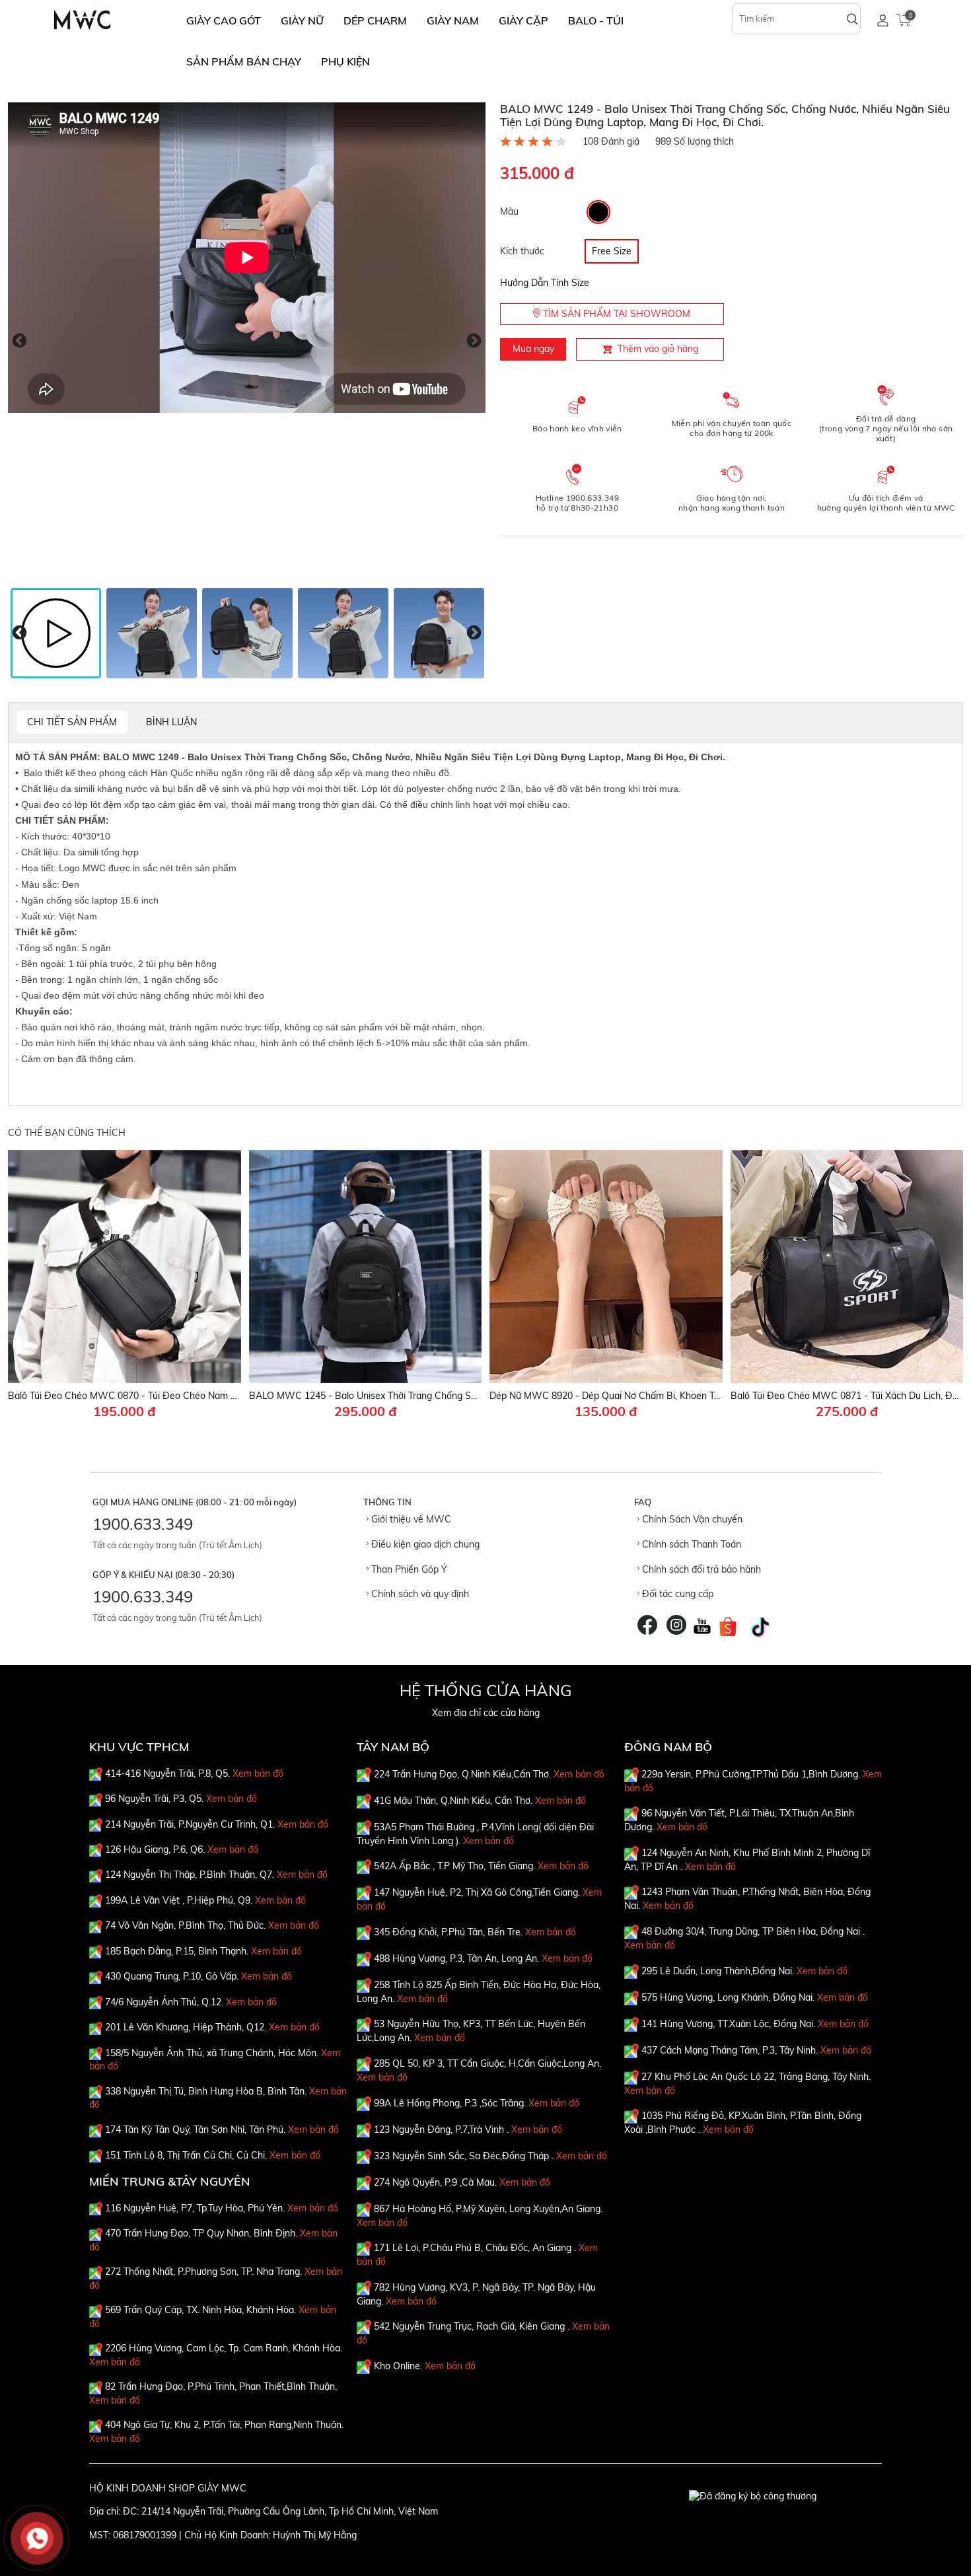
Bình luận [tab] (171, 722)
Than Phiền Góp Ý (408, 1569)
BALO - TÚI (596, 20)
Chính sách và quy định (419, 1594)
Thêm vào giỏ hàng (658, 349)
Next (474, 341)
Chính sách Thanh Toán (690, 1544)
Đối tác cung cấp (676, 1594)
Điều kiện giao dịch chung (424, 1544)
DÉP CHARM (375, 20)
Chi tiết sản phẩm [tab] (72, 722)
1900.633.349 (143, 1524)
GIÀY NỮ (302, 20)
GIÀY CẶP (523, 20)
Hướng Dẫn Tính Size (545, 283)
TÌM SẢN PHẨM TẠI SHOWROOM (615, 314)
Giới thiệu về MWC (410, 1519)
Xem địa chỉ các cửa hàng (486, 1713)
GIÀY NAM (453, 20)
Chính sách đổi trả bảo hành (700, 1569)
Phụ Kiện (345, 61)
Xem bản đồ (258, 1773)
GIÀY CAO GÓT (224, 20)
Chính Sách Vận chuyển (691, 1519)
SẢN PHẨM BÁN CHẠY (244, 61)
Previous (19, 341)
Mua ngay (533, 349)
